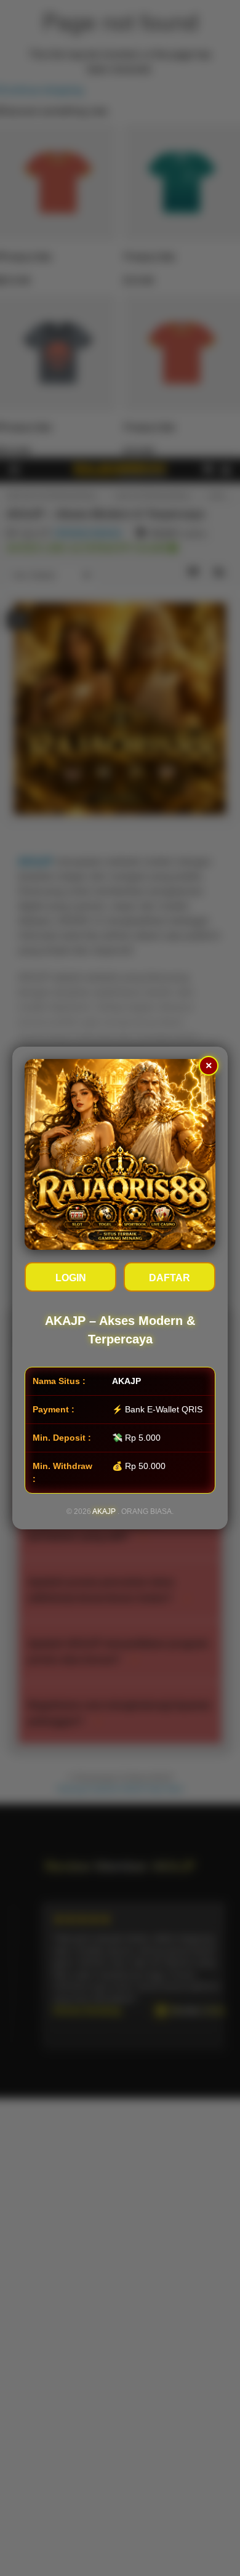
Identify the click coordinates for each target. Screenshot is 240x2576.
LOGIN (71, 1278)
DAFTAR (170, 1278)
